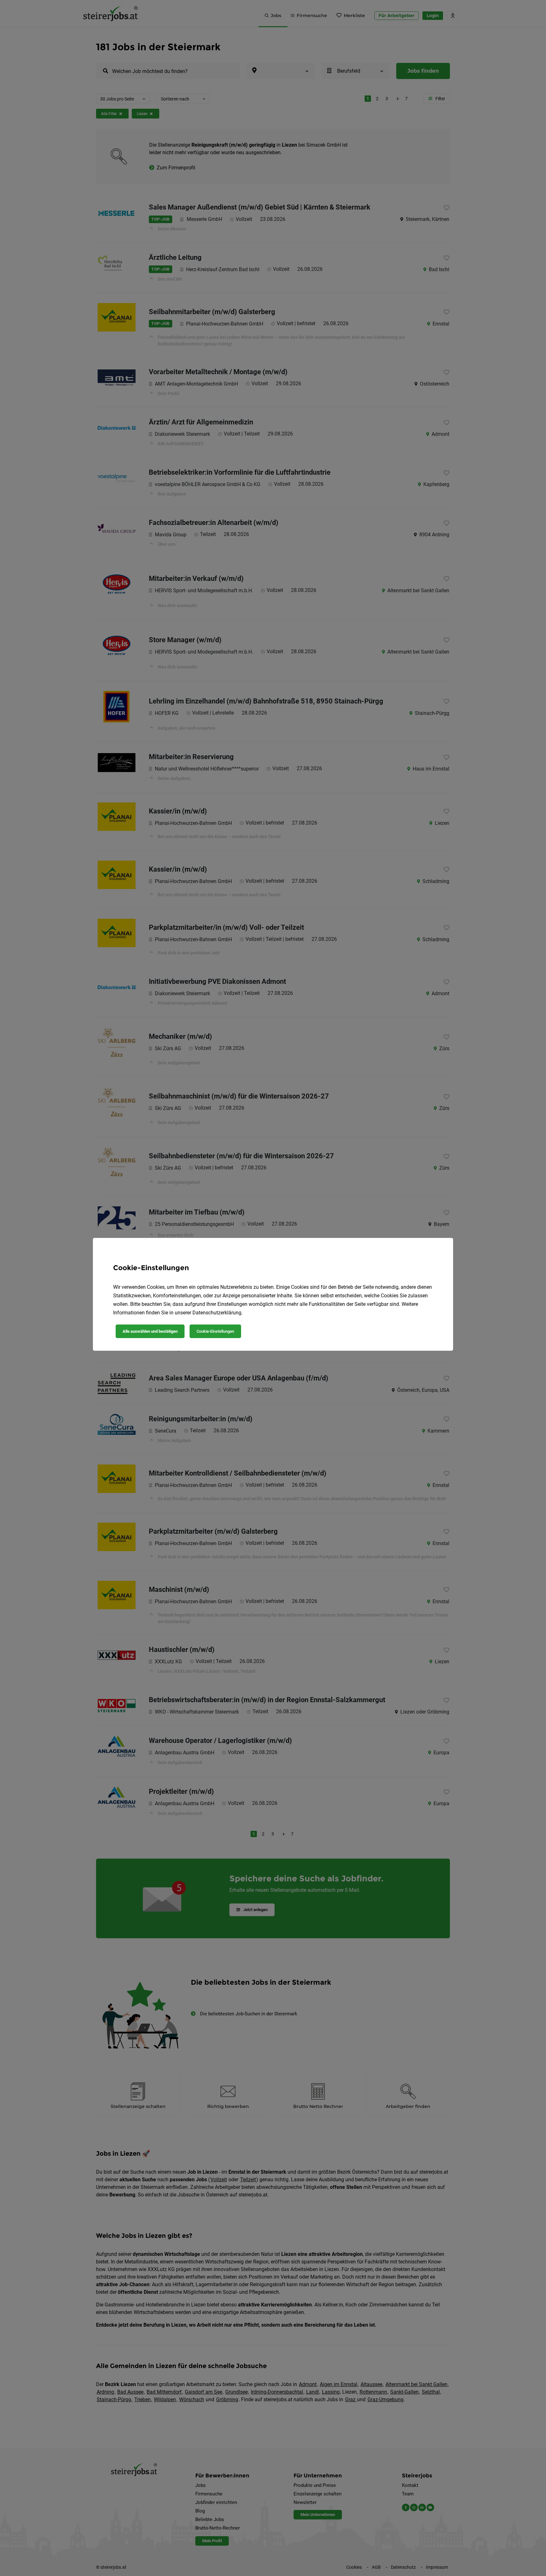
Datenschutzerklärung (217, 1313)
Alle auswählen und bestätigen (150, 1331)
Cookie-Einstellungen (215, 1331)
